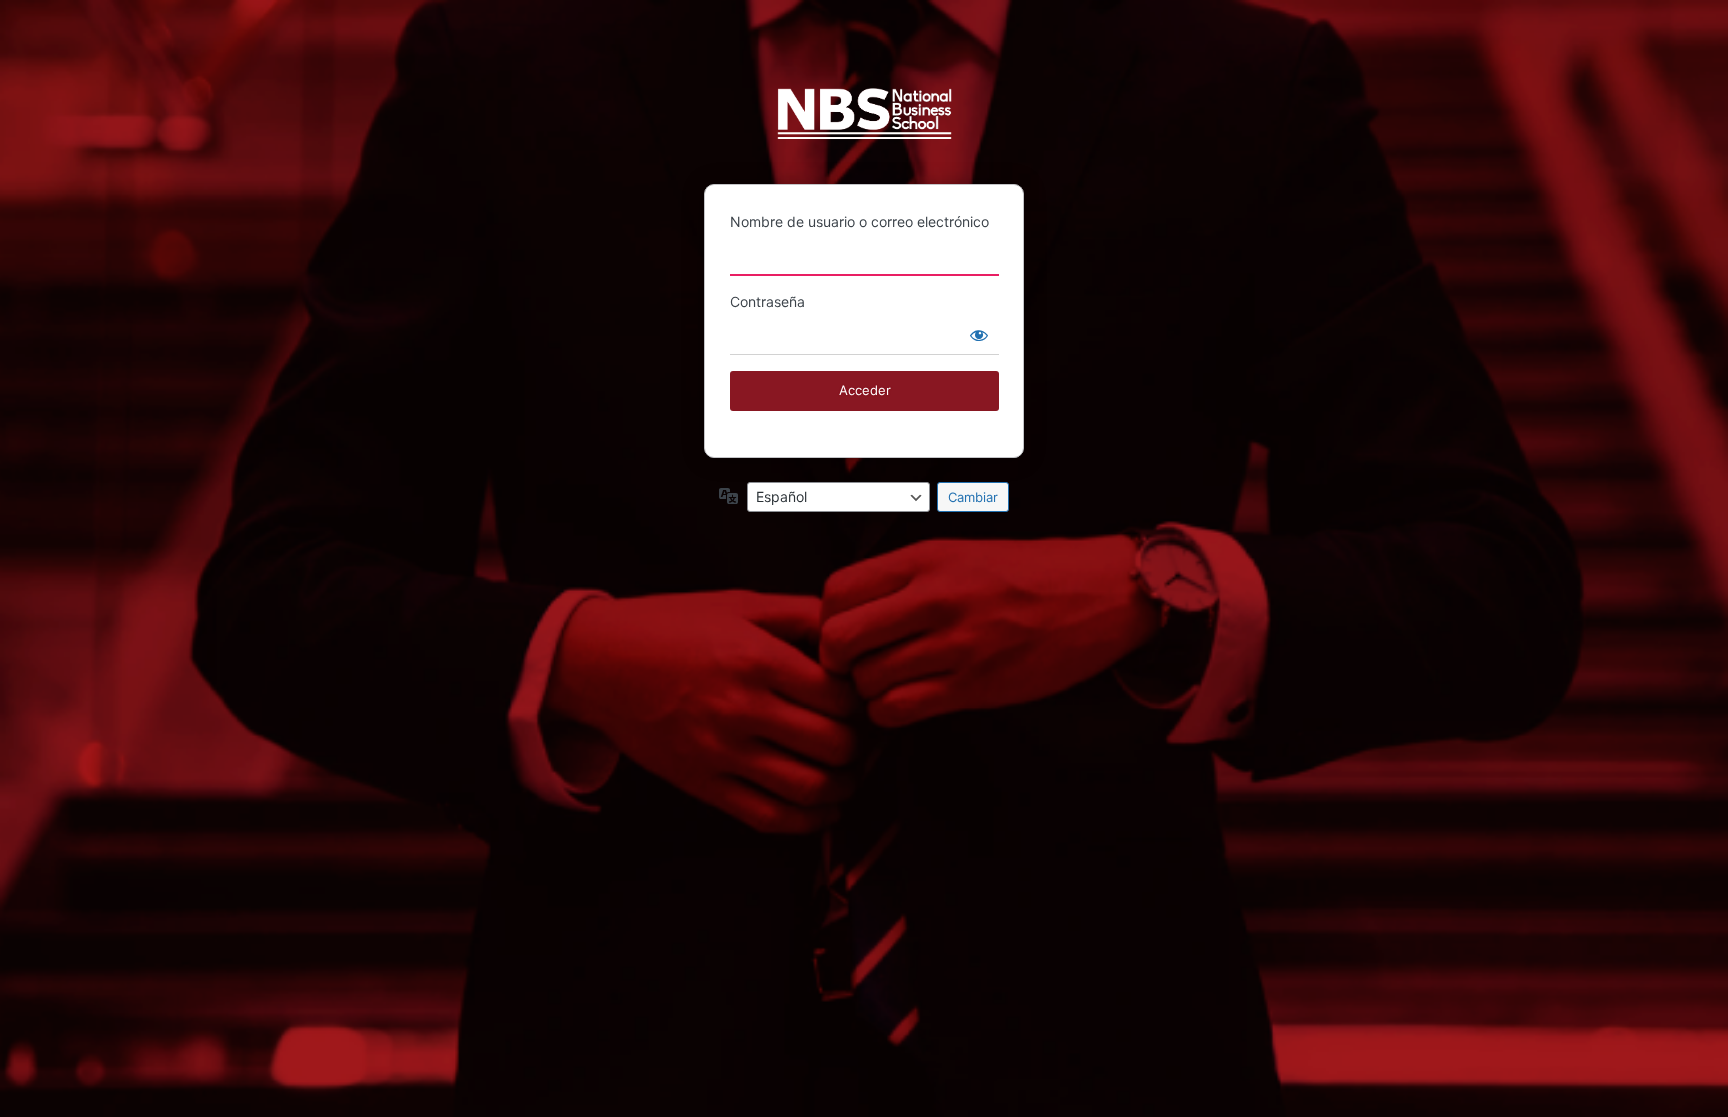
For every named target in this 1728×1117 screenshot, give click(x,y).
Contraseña (767, 301)
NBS (864, 122)
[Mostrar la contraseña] (979, 335)
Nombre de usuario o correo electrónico (859, 221)
